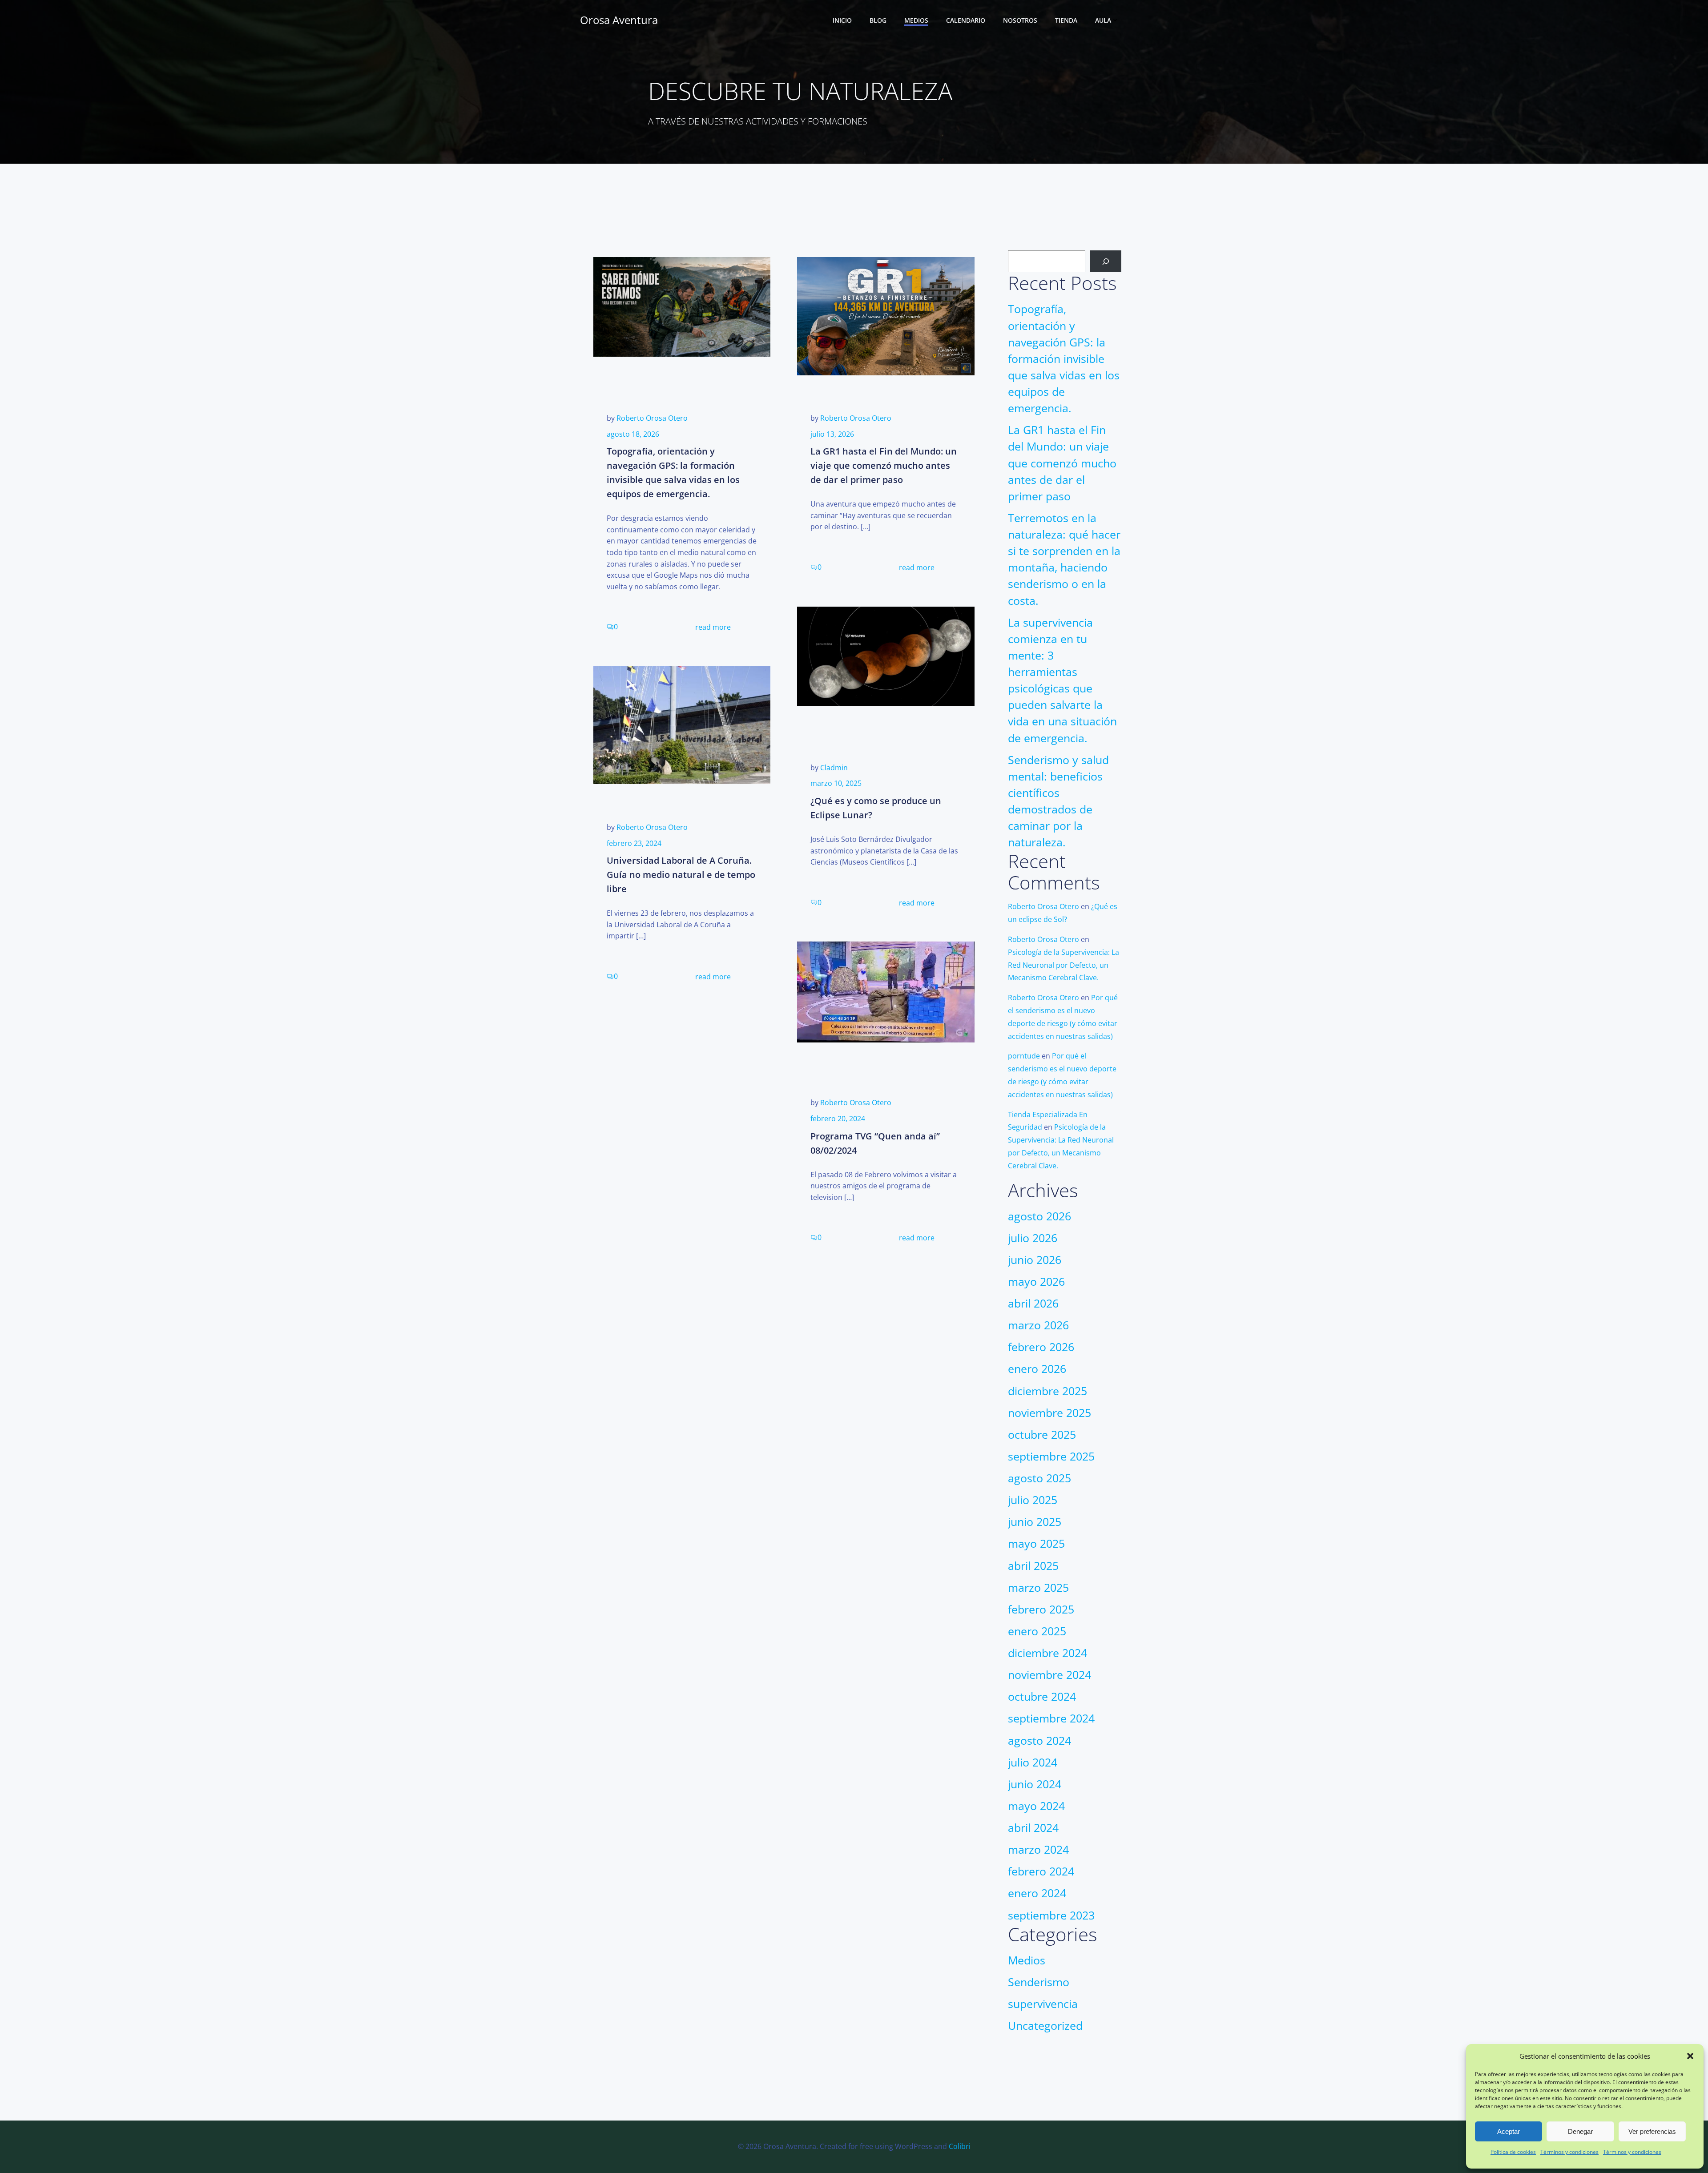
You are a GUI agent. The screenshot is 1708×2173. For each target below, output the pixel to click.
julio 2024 (1033, 1762)
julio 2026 (1033, 1238)
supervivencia (1043, 2004)
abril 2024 (1033, 1828)
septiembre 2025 (1051, 1456)
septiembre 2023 (1051, 1915)
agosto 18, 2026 (633, 434)
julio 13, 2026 (832, 434)
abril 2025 (1033, 1566)
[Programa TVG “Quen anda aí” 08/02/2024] (886, 991)
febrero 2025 (1041, 1609)
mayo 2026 (1036, 1282)
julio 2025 (1033, 1500)
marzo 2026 (1038, 1325)
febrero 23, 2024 (634, 843)
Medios (916, 20)
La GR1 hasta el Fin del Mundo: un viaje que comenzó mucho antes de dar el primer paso (1062, 463)
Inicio (842, 20)
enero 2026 (1037, 1369)
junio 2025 (1035, 1522)
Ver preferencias (1652, 2131)
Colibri (960, 2146)
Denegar (1580, 2131)
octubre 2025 (1042, 1435)
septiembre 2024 (1051, 1718)
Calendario (966, 20)
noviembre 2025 (1049, 1413)
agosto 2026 (1039, 1216)
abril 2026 (1033, 1303)
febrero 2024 (1041, 1871)
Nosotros (1020, 20)
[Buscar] (1106, 261)
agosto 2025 (1039, 1478)
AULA (1103, 20)
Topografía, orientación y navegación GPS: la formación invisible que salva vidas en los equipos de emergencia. (1064, 358)
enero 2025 (1037, 1631)
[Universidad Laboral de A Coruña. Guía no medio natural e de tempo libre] (682, 724)
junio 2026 (1035, 1260)
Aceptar (1509, 2131)
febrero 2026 (1041, 1347)
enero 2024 (1037, 1893)
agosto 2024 (1039, 1740)
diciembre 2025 (1047, 1391)
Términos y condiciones (1569, 2152)
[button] (1690, 2056)
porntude (1024, 1056)
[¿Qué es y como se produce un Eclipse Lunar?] (886, 656)
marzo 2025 (1038, 1587)
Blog (878, 20)
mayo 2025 (1036, 1543)
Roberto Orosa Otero (652, 418)
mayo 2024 (1036, 1806)
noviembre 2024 (1049, 1675)
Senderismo (1039, 1982)
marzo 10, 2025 (836, 783)
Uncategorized (1045, 2026)
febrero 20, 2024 (838, 1119)
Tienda (1066, 20)
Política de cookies (1513, 2152)
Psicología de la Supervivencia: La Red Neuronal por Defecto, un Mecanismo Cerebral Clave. (1063, 965)
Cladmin (834, 768)
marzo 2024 (1038, 1849)
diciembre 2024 (1047, 1653)
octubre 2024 (1042, 1696)
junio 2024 (1035, 1784)
